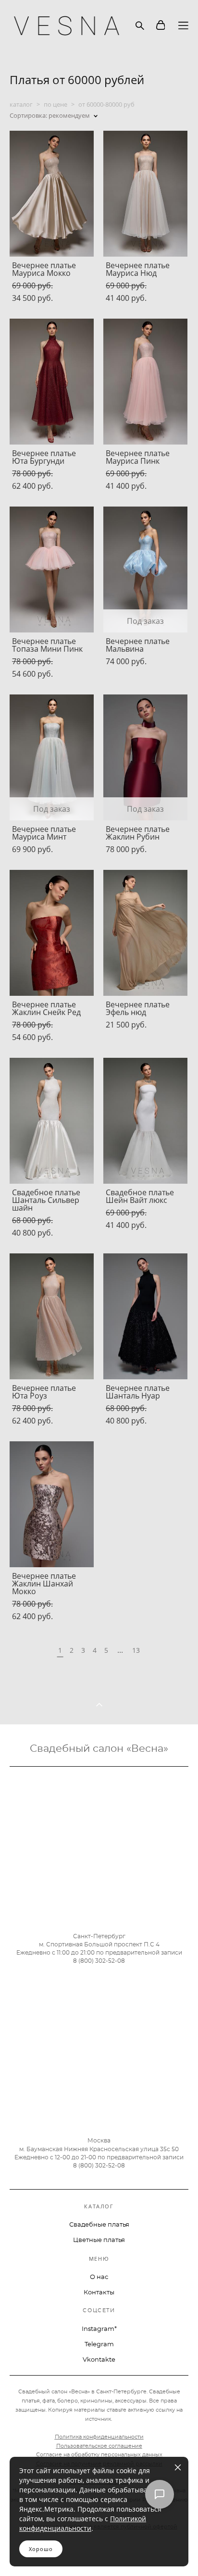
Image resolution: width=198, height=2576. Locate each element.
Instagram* (99, 2329)
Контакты (99, 2293)
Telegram (99, 2345)
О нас (99, 2277)
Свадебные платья (99, 2225)
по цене (56, 104)
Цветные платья (99, 2240)
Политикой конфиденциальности (83, 2523)
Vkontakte (99, 2360)
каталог (21, 104)
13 (136, 1650)
